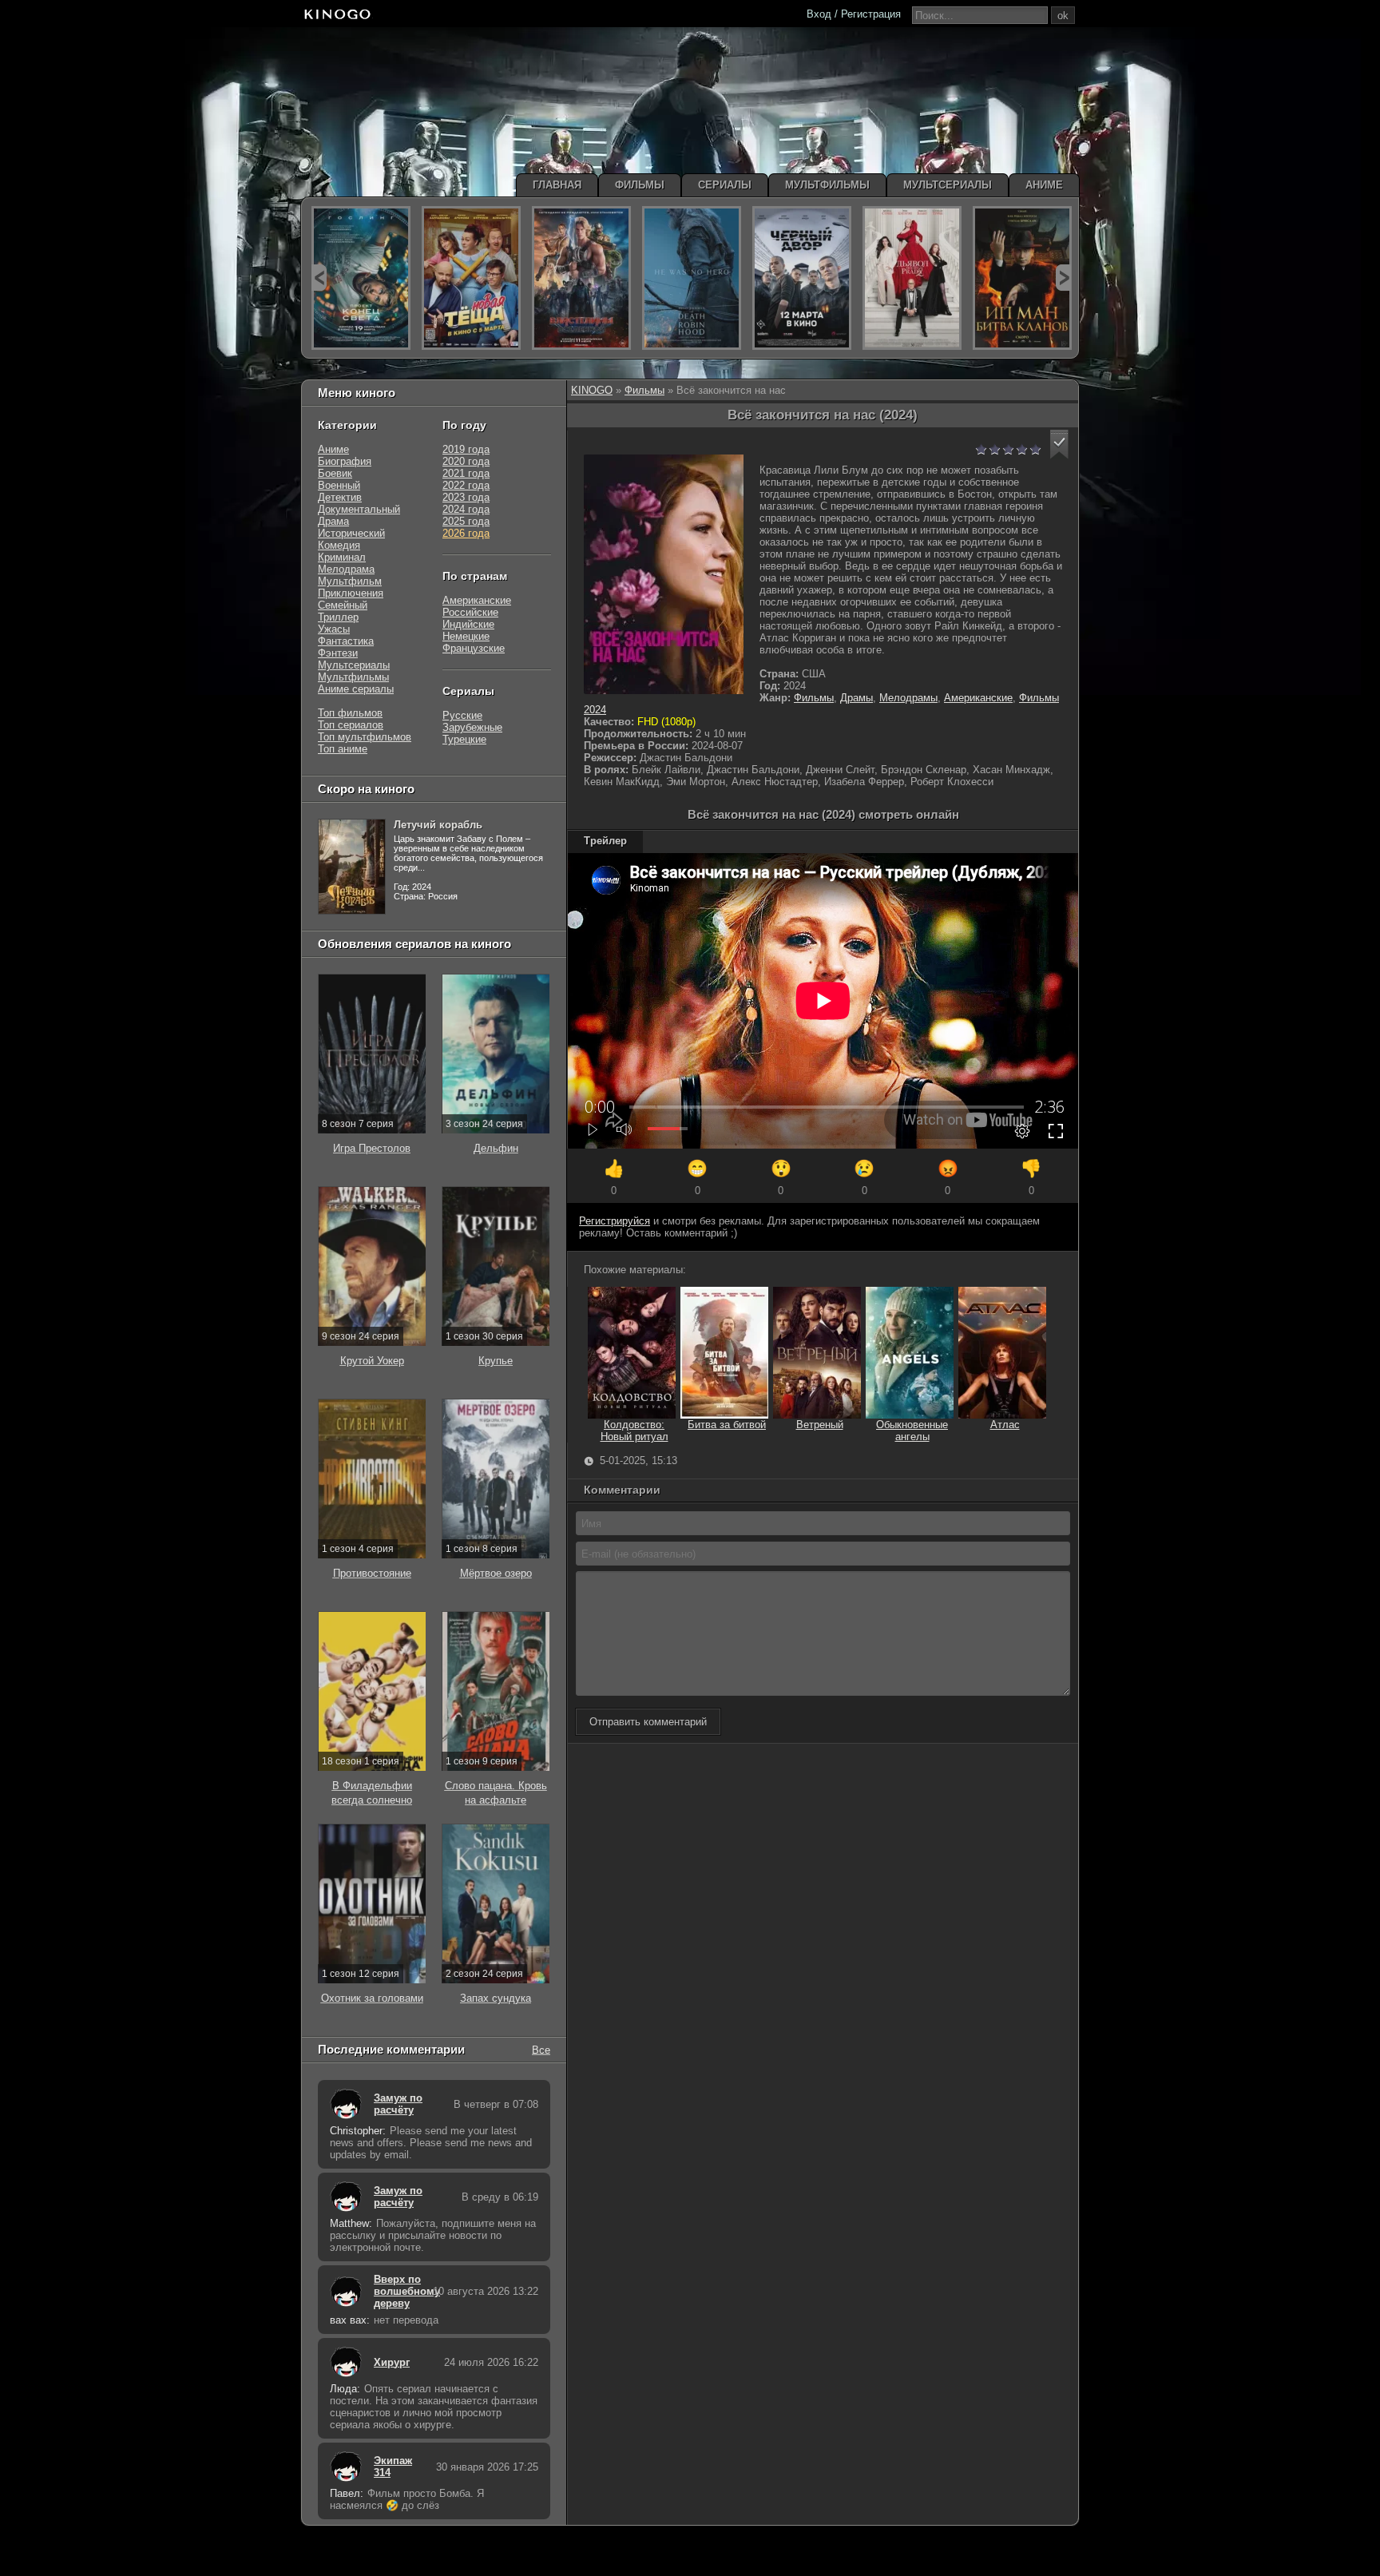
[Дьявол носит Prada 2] (912, 278)
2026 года (466, 533)
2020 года (466, 461)
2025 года (466, 521)
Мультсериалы (354, 665)
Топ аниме (343, 749)
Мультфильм (350, 581)
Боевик (335, 473)
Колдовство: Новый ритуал (634, 1431)
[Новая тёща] (471, 278)
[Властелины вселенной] (581, 278)
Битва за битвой (727, 1425)
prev (319, 278)
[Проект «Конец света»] (361, 278)
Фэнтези (338, 653)
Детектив (340, 497)
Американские (978, 698)
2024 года (466, 509)
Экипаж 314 (393, 2467)
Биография (345, 461)
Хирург (392, 2362)
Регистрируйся (615, 1221)
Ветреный (820, 1425)
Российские (470, 612)
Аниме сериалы (356, 689)
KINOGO (592, 390)
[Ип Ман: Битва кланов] (1022, 278)
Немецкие (466, 636)
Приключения (351, 593)
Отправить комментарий (648, 1722)
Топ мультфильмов (365, 737)
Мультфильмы (353, 677)
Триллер (338, 617)
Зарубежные (472, 727)
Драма (333, 521)
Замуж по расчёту (398, 2104)
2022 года (466, 485)
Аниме (333, 449)
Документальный (359, 509)
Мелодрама (346, 569)
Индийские (468, 624)
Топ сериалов (351, 725)
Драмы (857, 698)
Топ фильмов (350, 713)
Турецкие (464, 739)
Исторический (351, 533)
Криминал (342, 557)
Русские (462, 715)
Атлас (1005, 1425)
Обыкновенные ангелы (912, 1431)
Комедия (339, 545)
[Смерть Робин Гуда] (692, 278)
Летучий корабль (438, 825)
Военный (339, 485)
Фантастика (346, 641)
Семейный (343, 605)
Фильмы (644, 390)
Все (541, 2049)
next (1063, 278)
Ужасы (334, 629)
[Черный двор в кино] (802, 278)
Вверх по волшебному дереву (399, 2291)
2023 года (466, 497)
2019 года (466, 449)
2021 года (466, 473)
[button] (1059, 445)
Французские (474, 648)
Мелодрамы (908, 698)
